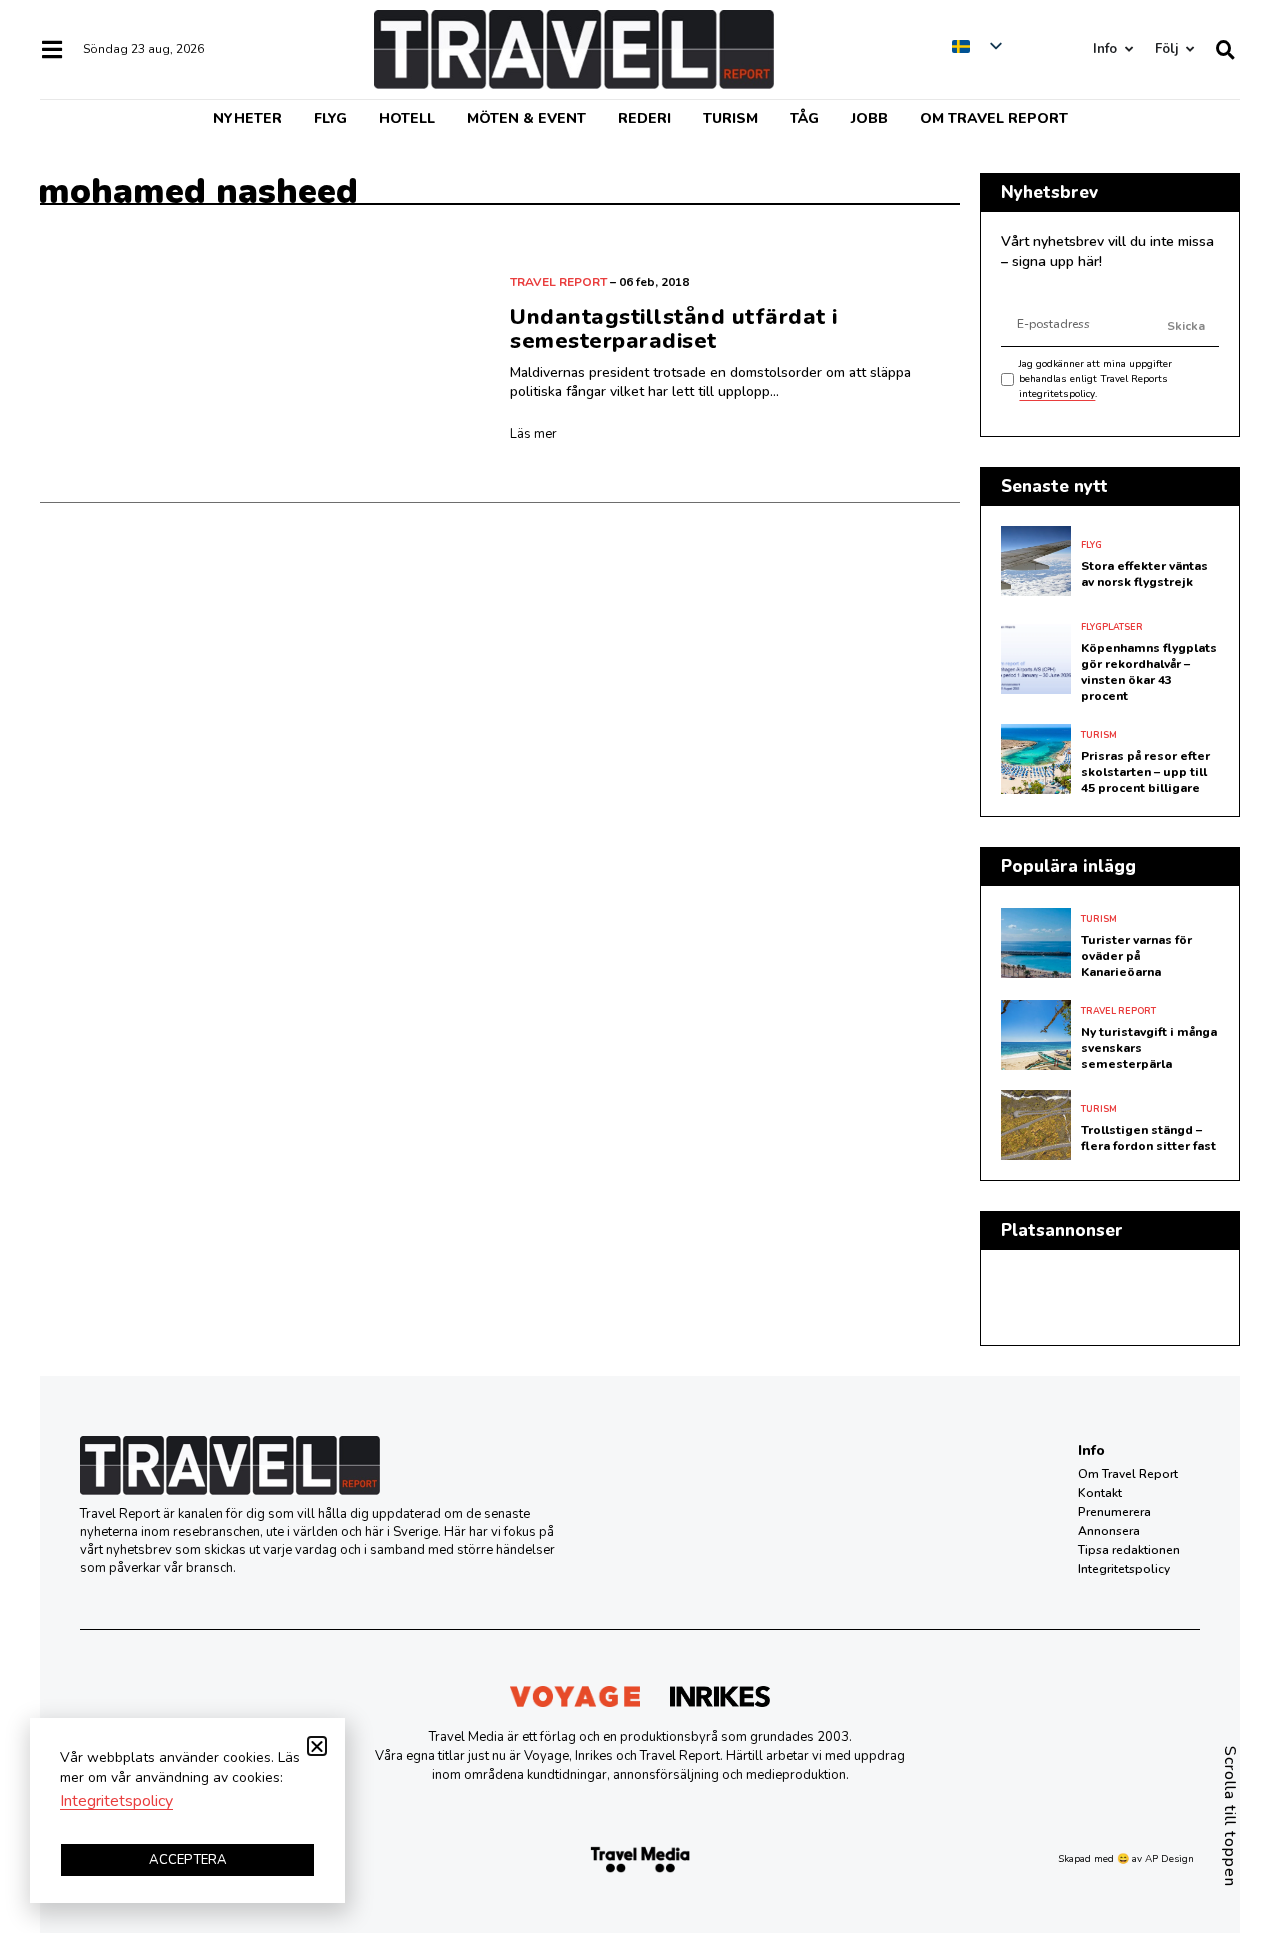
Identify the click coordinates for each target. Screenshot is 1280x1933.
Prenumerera (1114, 1512)
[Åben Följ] (1189, 49)
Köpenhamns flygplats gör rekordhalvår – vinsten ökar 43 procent (1149, 672)
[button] (317, 1746)
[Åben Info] (1128, 49)
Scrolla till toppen (1230, 1816)
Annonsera (1109, 1531)
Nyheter (247, 118)
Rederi (644, 118)
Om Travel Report (994, 118)
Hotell (407, 118)
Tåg (804, 118)
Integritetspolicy (1124, 1569)
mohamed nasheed (198, 191)
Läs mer (533, 434)
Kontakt (1100, 1493)
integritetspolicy (1057, 394)
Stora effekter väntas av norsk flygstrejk (1144, 574)
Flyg (330, 118)
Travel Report (558, 282)
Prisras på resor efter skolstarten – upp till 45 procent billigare (1145, 772)
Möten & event (526, 118)
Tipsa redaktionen (1129, 1550)
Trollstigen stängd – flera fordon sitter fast (1148, 1138)
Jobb (869, 118)
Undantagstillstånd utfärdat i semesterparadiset (674, 329)
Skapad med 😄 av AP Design (1126, 1859)
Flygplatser (1112, 627)
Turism (730, 118)
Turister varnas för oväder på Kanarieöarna (1136, 956)
